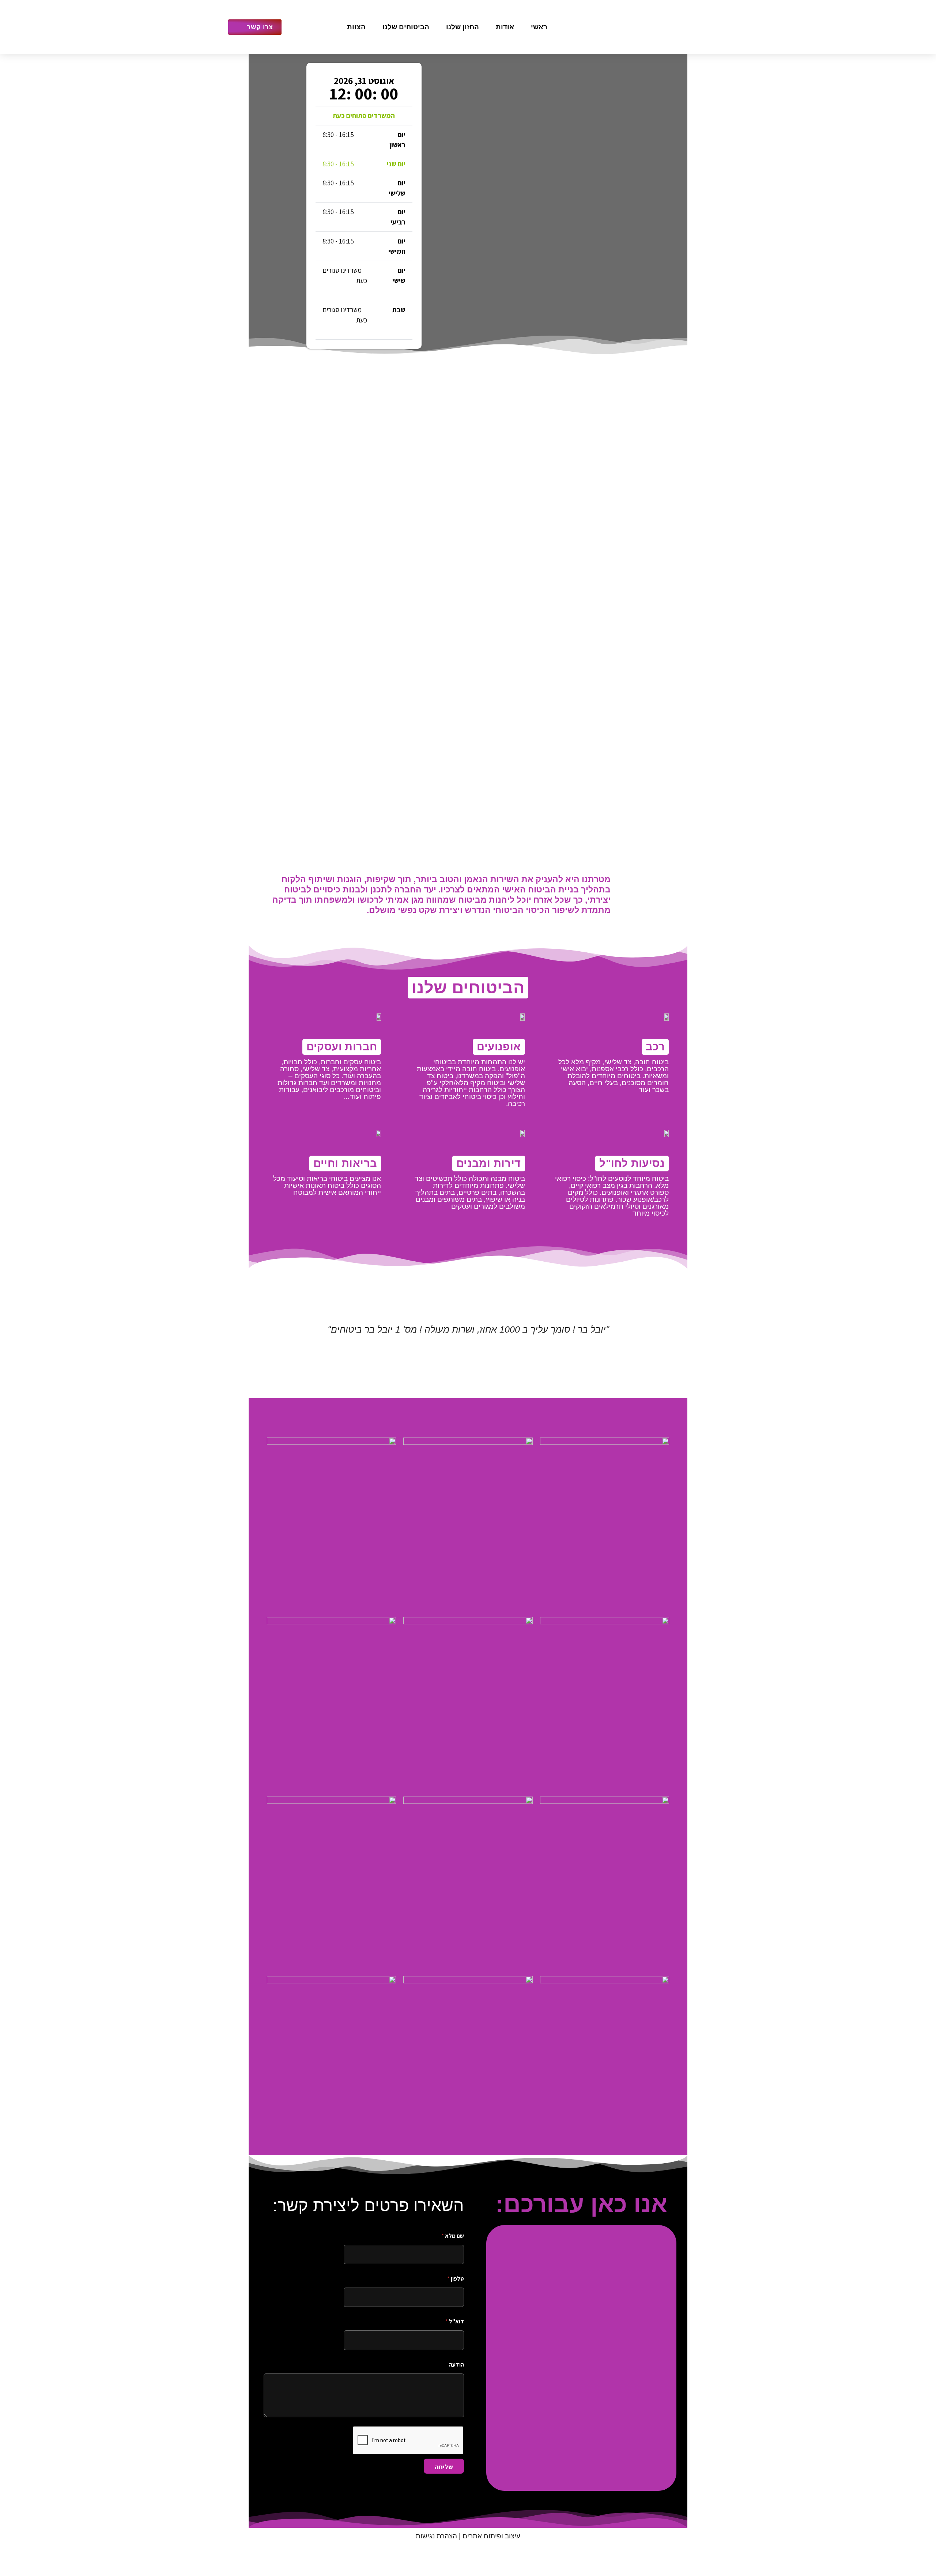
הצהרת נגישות (436, 2536)
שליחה (444, 2467)
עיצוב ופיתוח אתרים (491, 2536)
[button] (259, 1348)
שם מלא (453, 2236)
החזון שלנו (463, 27)
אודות (505, 27)
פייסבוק (330, 27)
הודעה (456, 2365)
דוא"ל (455, 2321)
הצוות (356, 27)
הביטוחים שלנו (406, 27)
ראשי (539, 27)
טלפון (456, 2279)
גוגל (313, 27)
